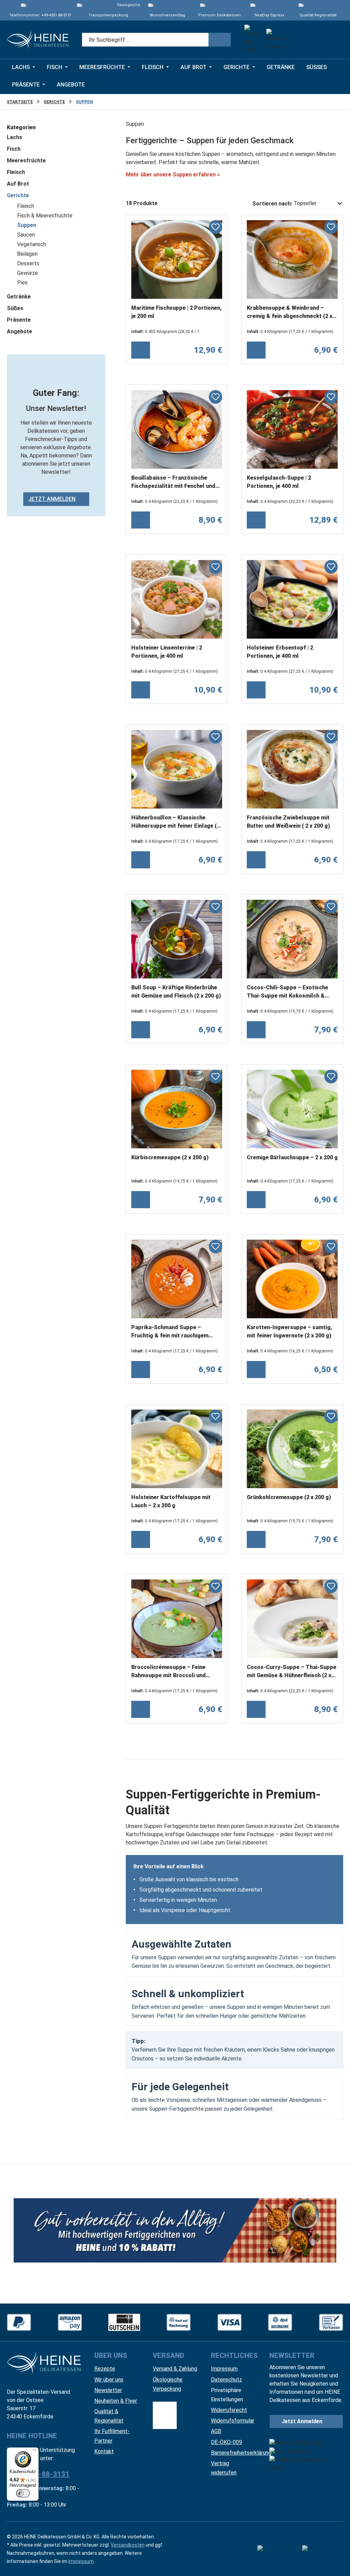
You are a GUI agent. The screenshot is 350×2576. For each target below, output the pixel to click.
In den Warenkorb (141, 350)
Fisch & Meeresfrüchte (45, 216)
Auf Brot (18, 184)
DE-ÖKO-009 (226, 2442)
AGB (216, 2431)
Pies (22, 283)
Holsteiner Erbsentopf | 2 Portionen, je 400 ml (280, 652)
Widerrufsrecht (229, 2410)
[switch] (23, 2493)
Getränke (19, 297)
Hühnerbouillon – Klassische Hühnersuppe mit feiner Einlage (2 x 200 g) (176, 823)
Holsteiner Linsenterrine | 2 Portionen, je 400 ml (167, 652)
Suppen (27, 225)
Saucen (26, 235)
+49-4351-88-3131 (56, 15)
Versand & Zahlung (175, 2369)
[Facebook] (278, 2549)
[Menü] (35, 2452)
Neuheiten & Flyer (116, 2401)
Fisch (14, 149)
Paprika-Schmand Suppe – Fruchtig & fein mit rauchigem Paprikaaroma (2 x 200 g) (170, 1332)
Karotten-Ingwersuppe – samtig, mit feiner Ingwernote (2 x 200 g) (290, 1331)
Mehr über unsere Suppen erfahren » (173, 175)
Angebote (19, 331)
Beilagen (27, 254)
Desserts (28, 263)
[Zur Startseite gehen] (38, 40)
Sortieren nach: (272, 204)
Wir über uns (109, 2380)
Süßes (15, 308)
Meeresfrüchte (26, 161)
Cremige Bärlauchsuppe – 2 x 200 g (292, 1157)
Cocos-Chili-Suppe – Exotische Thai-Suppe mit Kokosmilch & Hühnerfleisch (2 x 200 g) (287, 992)
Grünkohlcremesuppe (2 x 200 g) (289, 1497)
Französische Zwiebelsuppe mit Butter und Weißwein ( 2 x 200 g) (288, 822)
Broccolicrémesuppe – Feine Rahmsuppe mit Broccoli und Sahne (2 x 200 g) (169, 1672)
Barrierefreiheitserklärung (241, 2453)
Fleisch (16, 172)
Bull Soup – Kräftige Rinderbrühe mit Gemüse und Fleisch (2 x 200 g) (176, 992)
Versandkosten (128, 2545)
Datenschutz (226, 2380)
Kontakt (104, 2451)
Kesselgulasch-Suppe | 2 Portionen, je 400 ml (279, 482)
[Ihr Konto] (316, 40)
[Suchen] (220, 40)
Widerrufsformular (233, 2421)
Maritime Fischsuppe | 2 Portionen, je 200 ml (177, 312)
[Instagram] (323, 2549)
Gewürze (28, 273)
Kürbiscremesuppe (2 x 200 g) (170, 1157)
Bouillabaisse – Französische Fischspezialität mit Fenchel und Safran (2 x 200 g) (173, 483)
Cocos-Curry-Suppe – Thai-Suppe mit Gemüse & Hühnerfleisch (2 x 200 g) (292, 1672)
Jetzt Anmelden (52, 499)
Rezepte (105, 2369)
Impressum (224, 2369)
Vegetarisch (32, 244)
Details (256, 1030)
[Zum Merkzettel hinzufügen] (216, 227)
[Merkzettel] (297, 40)
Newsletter (108, 2390)
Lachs (15, 137)
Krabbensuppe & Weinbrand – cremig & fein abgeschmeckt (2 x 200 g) (290, 313)
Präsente (19, 320)
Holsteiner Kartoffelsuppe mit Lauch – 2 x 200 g (171, 1501)
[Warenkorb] (334, 40)
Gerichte (18, 195)
